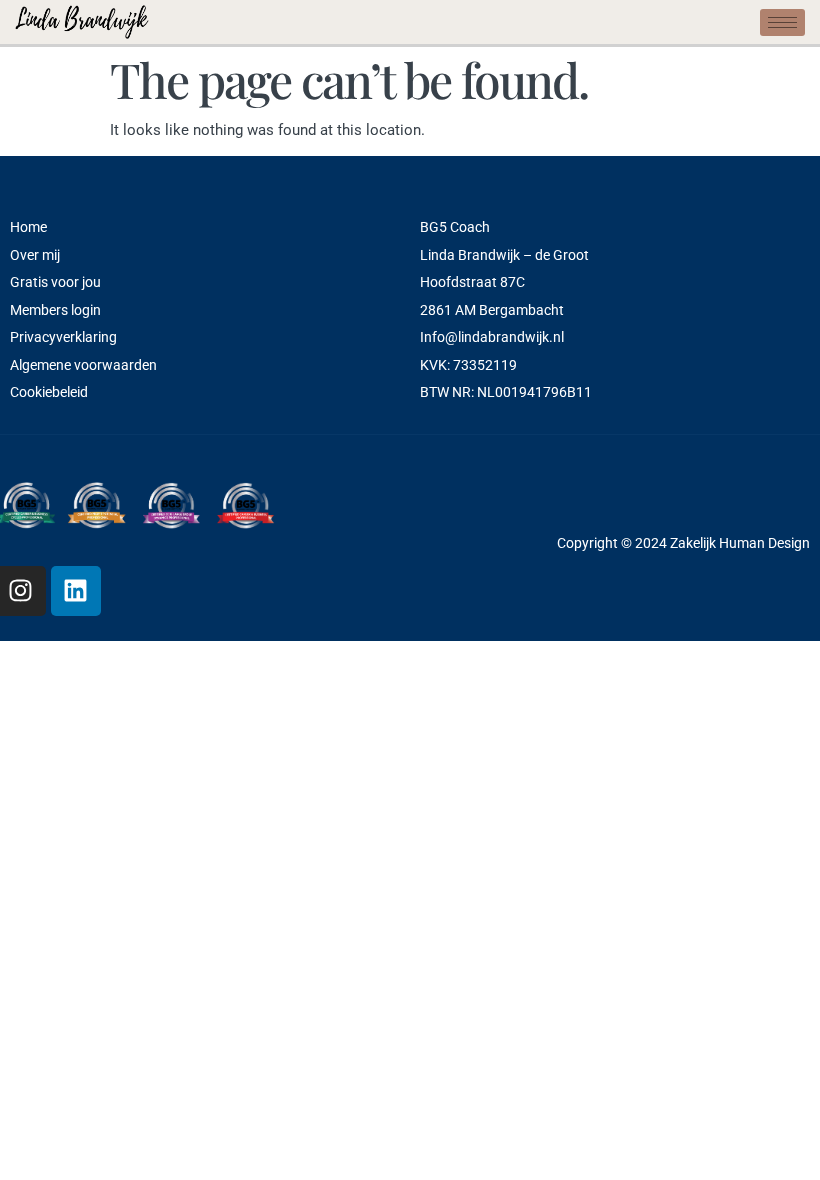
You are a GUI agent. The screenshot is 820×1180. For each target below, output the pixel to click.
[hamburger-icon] (782, 22)
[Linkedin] (76, 591)
